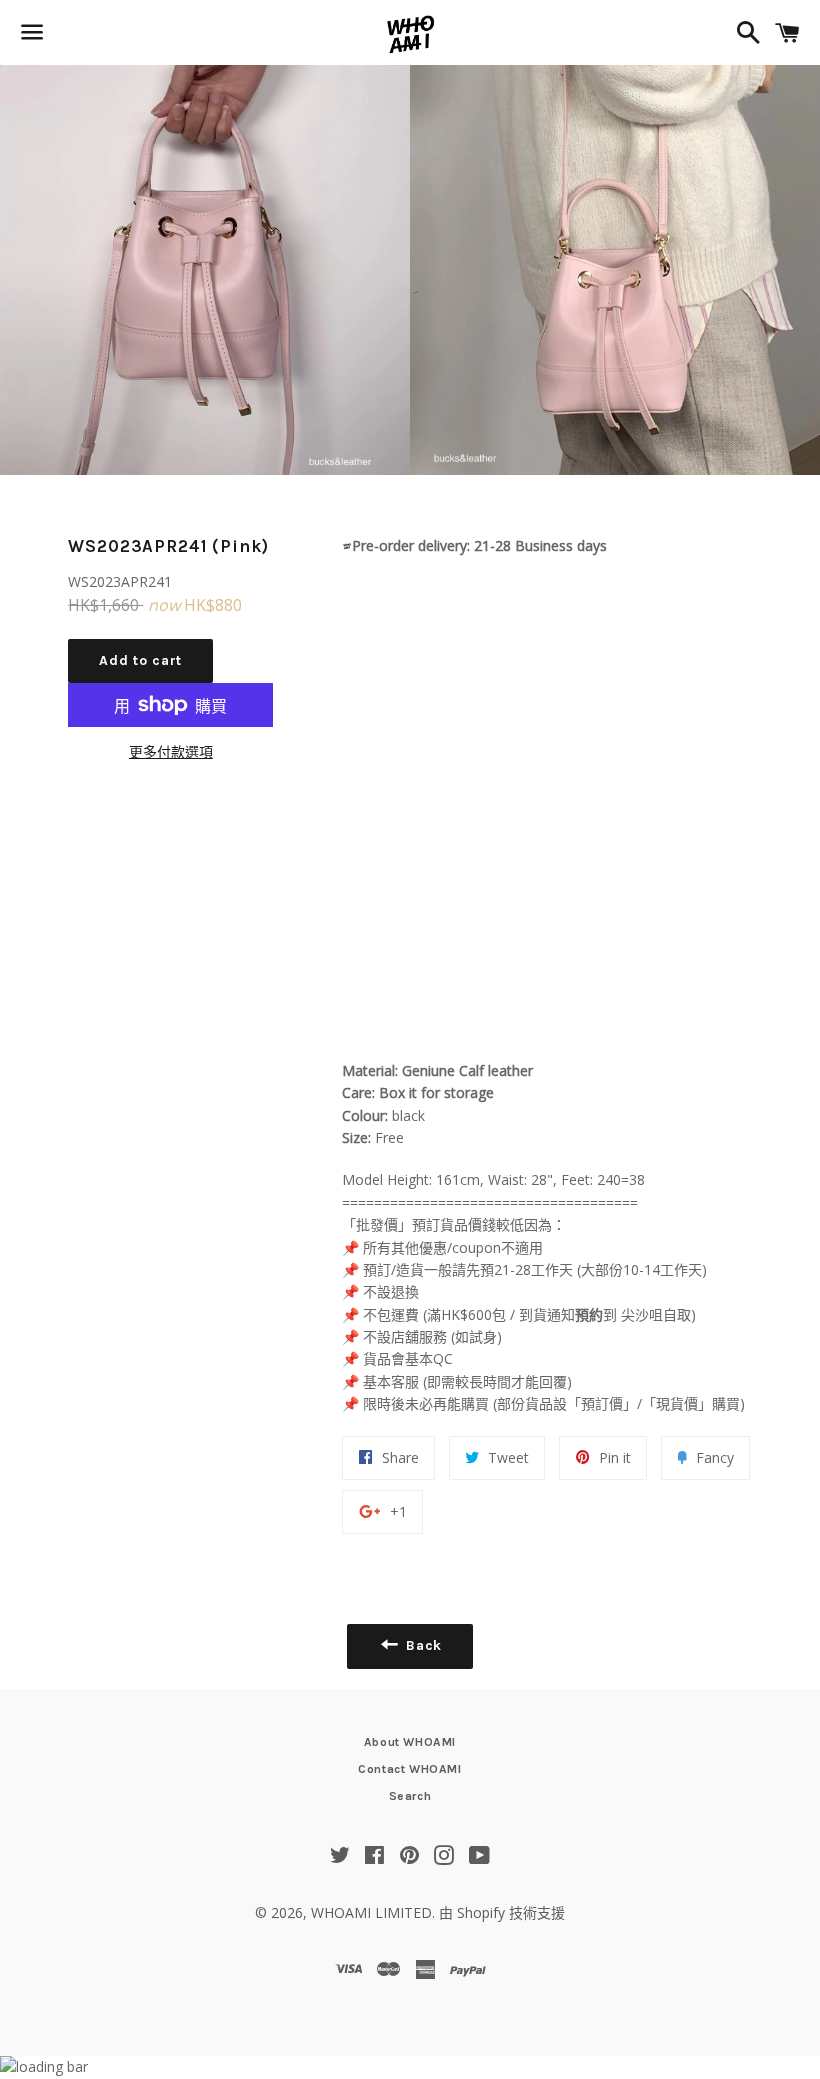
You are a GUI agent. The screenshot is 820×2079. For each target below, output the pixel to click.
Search (410, 1796)
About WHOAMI (410, 1742)
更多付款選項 (171, 751)
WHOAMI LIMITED (371, 1912)
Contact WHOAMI (409, 1769)
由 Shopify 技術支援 (502, 1912)
